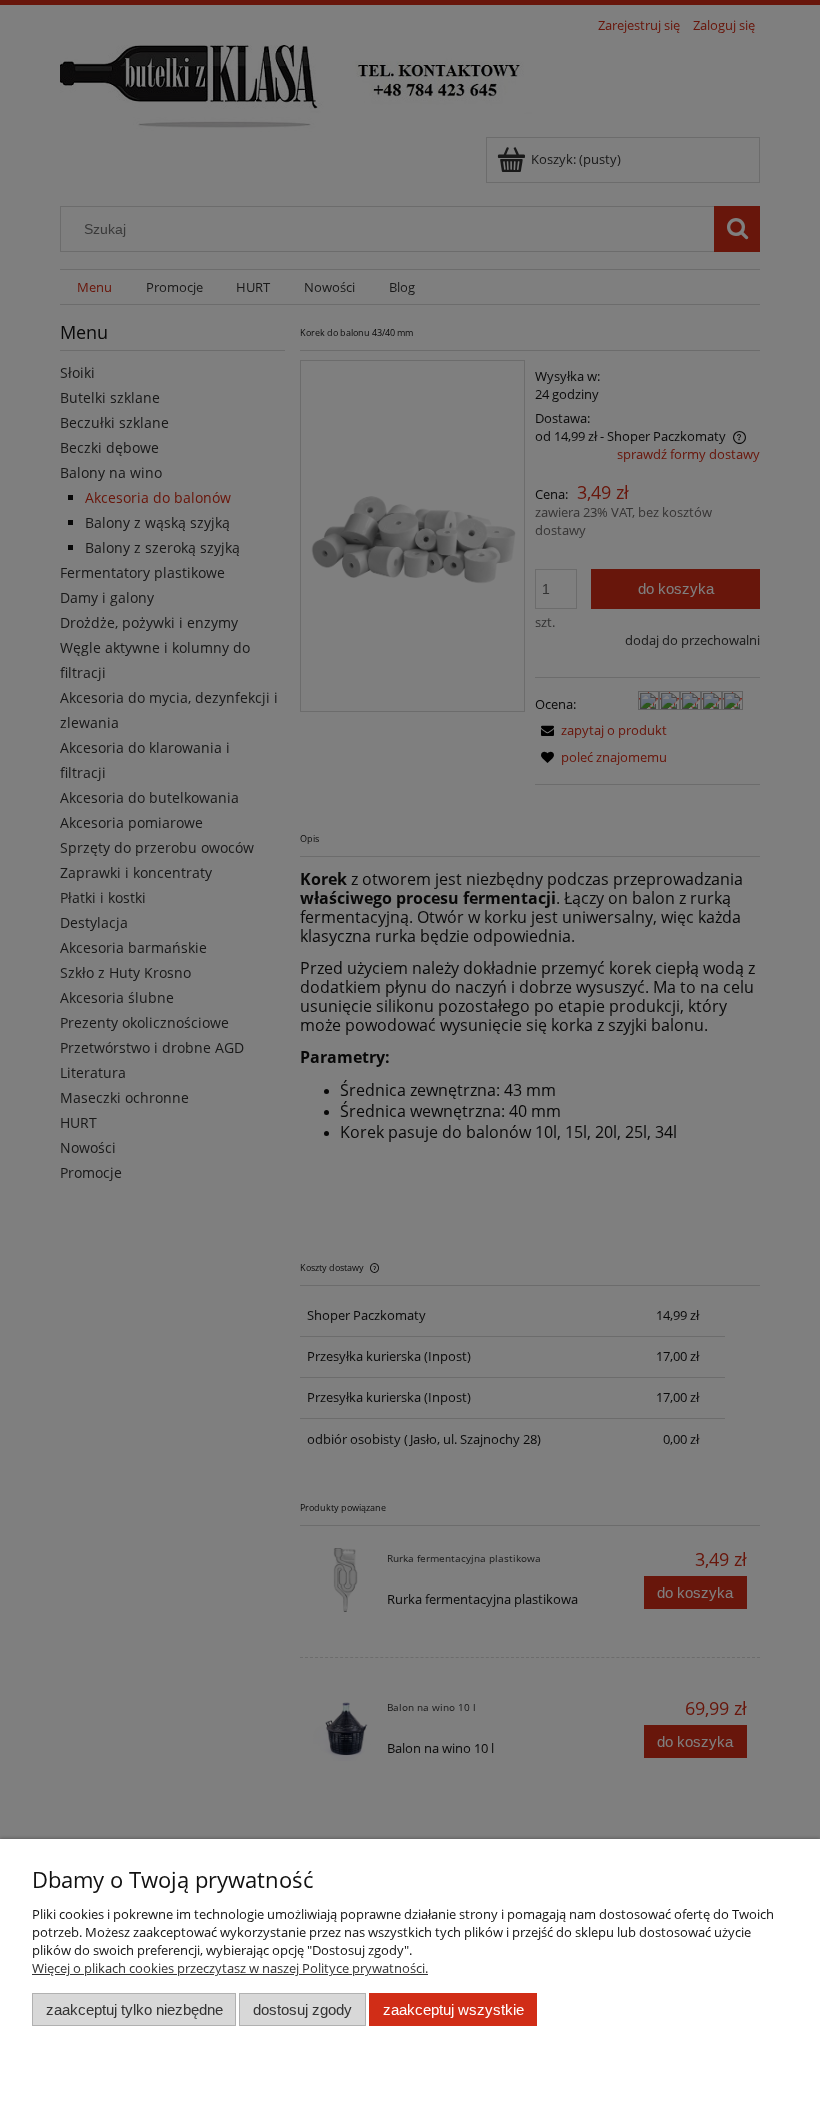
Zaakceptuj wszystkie (453, 2009)
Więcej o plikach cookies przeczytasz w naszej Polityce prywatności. (230, 1968)
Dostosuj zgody (302, 2009)
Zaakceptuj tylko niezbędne (134, 2009)
